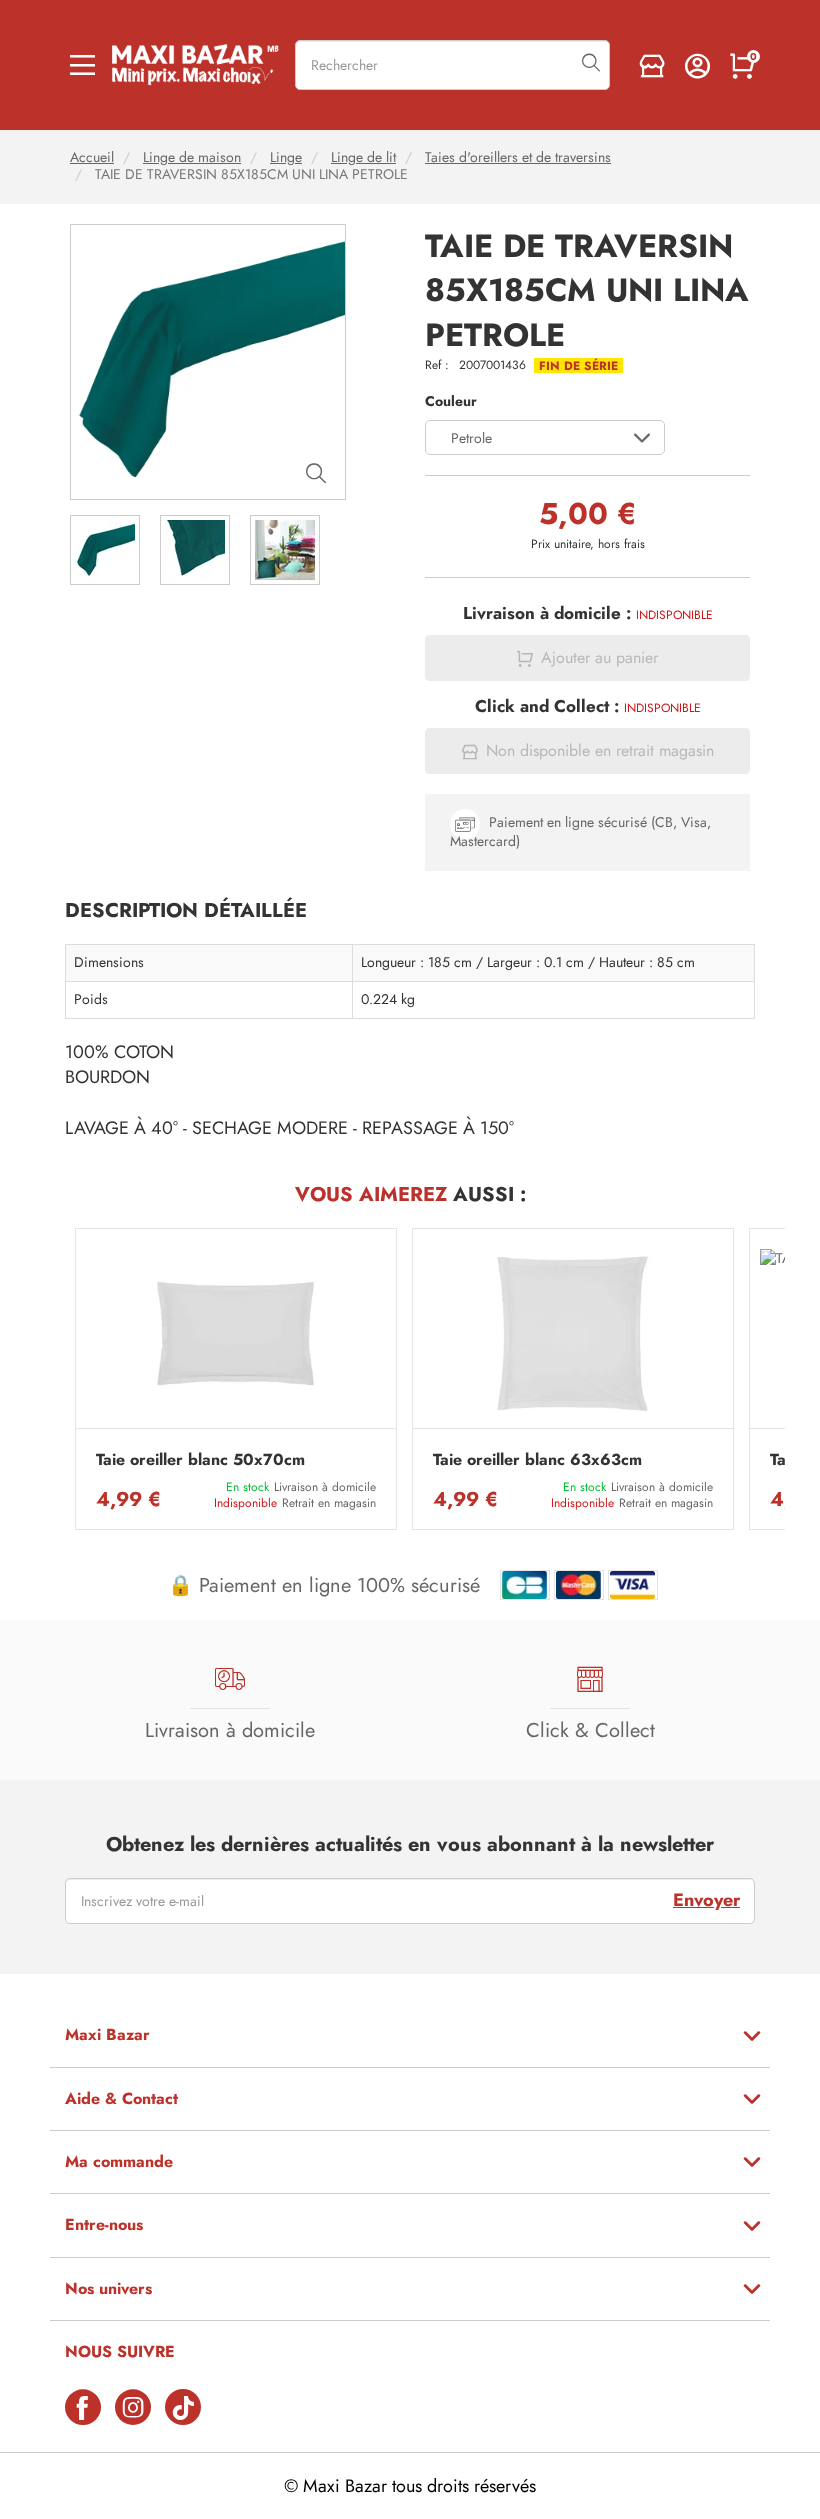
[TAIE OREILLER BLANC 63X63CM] (573, 1333)
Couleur (451, 401)
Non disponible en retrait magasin (600, 751)
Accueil (92, 157)
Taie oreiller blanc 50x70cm (200, 1460)
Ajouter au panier (599, 658)
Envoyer (706, 1900)
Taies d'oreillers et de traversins (518, 157)
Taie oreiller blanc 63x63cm (537, 1460)
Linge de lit (363, 157)
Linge (286, 157)
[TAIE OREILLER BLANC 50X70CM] (236, 1333)
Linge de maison (192, 157)
